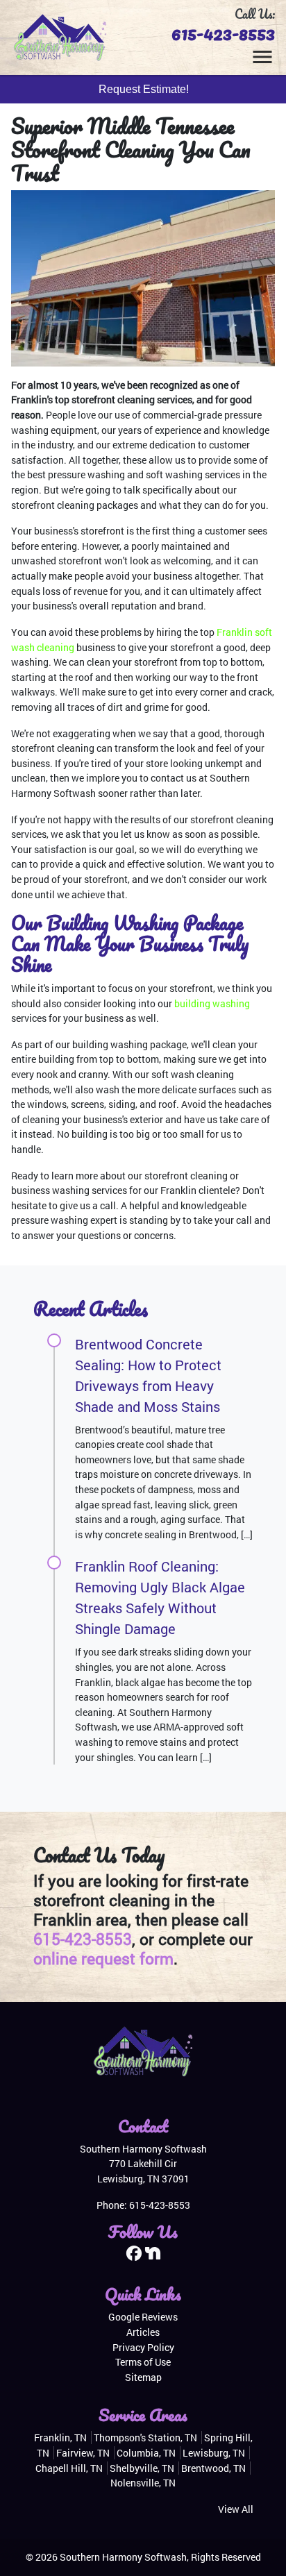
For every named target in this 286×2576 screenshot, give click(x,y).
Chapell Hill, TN (69, 2468)
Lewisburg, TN (214, 2453)
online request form (103, 1958)
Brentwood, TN (213, 2468)
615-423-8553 (223, 33)
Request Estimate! (144, 89)
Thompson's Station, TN (145, 2438)
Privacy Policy (143, 2347)
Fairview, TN (83, 2453)
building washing (212, 1003)
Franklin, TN (60, 2438)
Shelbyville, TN (142, 2468)
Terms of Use (143, 2362)
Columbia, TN (146, 2453)
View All (236, 2509)
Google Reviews (143, 2317)
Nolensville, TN (143, 2483)
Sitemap (143, 2377)
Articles (143, 2332)
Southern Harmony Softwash (123, 2557)
